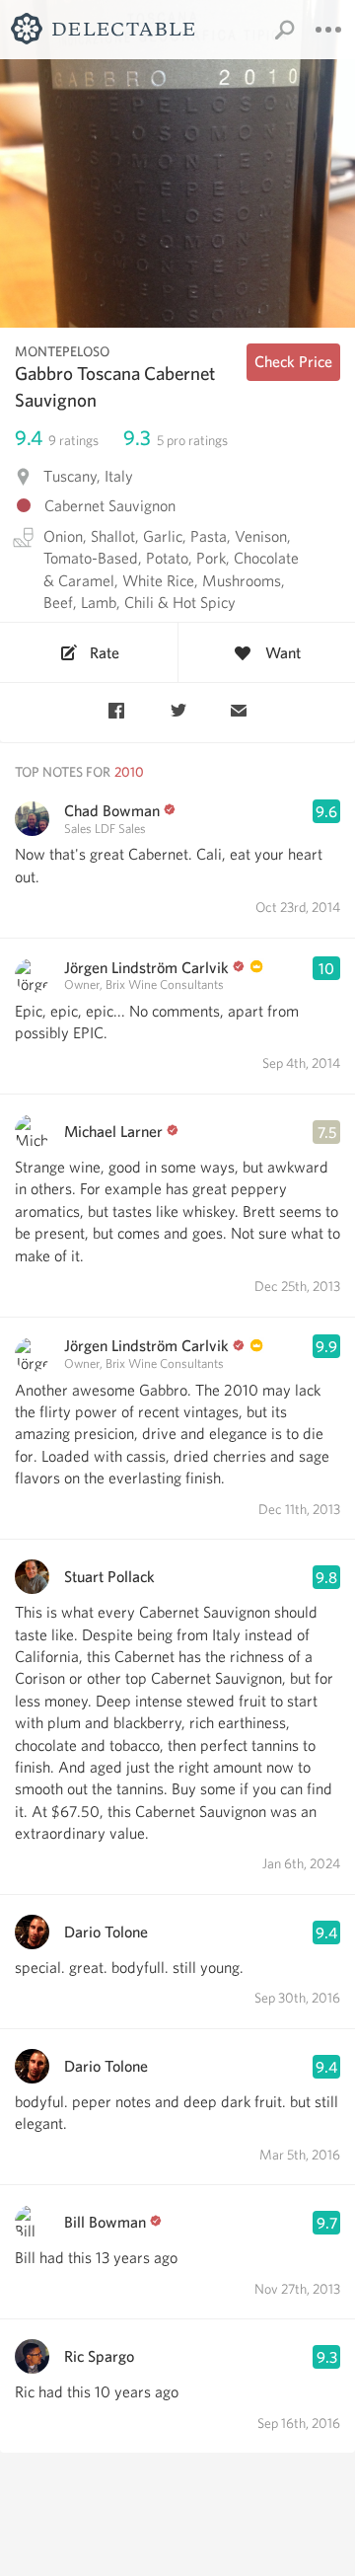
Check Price (293, 362)
